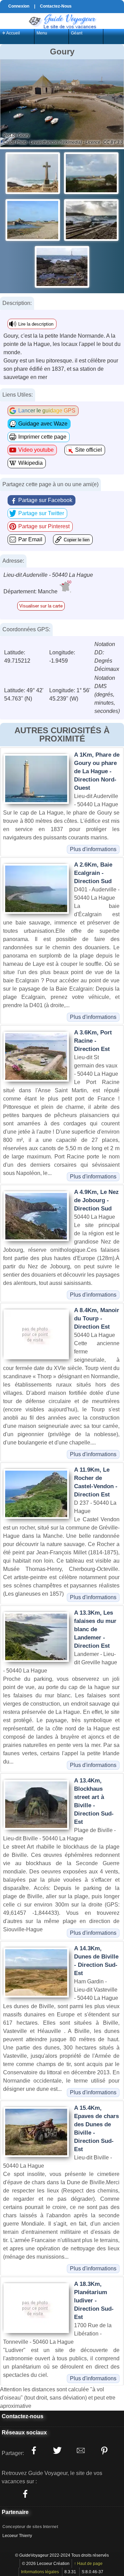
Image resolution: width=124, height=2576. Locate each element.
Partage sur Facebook (45, 500)
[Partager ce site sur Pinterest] (104, 2451)
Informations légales (40, 2572)
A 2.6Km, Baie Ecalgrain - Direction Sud (93, 873)
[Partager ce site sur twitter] (57, 2451)
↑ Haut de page (88, 2564)
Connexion (19, 6)
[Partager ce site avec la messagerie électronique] (81, 2451)
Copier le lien (77, 540)
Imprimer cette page (42, 437)
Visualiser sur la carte (41, 606)
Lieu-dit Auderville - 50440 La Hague (48, 575)
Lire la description (36, 324)
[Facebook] (25, 2494)
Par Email (30, 539)
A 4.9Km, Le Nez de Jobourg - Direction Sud (96, 1200)
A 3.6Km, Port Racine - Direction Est (93, 1041)
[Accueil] (62, 21)
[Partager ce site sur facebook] (34, 2451)
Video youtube (36, 450)
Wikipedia (30, 463)
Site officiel (89, 450)
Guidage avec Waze (43, 424)
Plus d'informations (93, 849)
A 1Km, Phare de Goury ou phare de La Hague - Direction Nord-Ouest (97, 771)
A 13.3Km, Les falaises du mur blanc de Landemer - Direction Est (95, 1629)
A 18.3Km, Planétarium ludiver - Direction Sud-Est (94, 2301)
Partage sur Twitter (41, 513)
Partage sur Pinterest (44, 526)
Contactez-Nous (56, 6)
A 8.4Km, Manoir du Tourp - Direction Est (97, 1318)
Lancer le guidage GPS (47, 411)
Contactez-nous (23, 2416)
